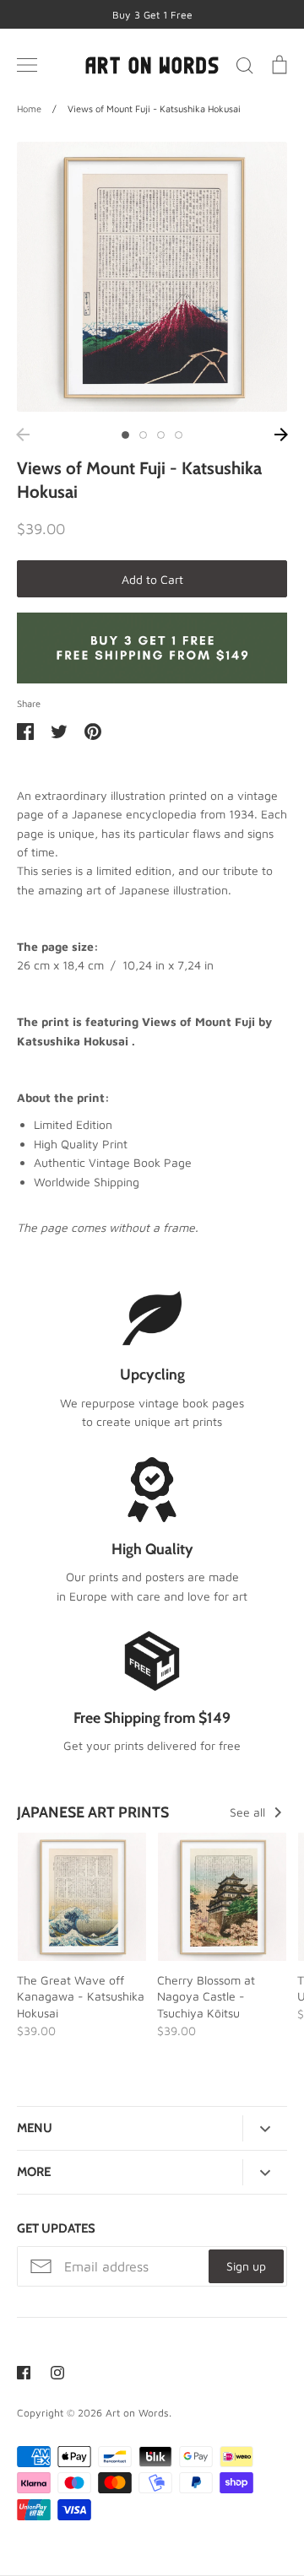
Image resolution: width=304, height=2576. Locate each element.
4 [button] (179, 435)
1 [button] (125, 435)
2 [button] (143, 435)
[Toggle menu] (27, 65)
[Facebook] (24, 2373)
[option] (152, 277)
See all (249, 1812)
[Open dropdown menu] (265, 2129)
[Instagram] (57, 2373)
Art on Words (137, 2413)
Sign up (246, 2266)
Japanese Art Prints (93, 1812)
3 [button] (161, 435)
